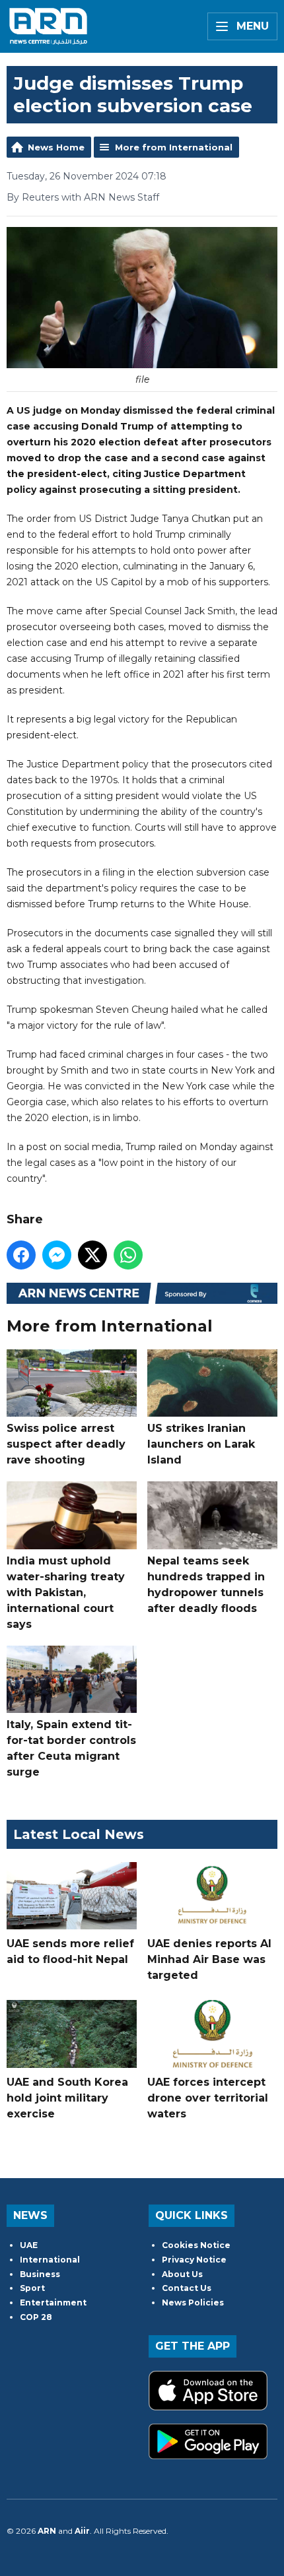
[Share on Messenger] (57, 1255)
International (50, 2260)
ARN (47, 2531)
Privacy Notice (194, 2260)
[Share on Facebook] (21, 1255)
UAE (29, 2245)
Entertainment (53, 2302)
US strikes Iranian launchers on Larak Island (201, 1444)
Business (40, 2274)
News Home (56, 147)
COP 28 (36, 2317)
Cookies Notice (196, 2245)
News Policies (193, 2302)
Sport (32, 2288)
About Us (182, 2274)
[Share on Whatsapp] (128, 1255)
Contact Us (187, 2288)
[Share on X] (92, 1255)
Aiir (82, 2531)
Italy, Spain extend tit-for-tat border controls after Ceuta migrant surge (71, 1748)
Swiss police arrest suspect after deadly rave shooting (66, 1444)
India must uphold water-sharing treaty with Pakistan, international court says (66, 1592)
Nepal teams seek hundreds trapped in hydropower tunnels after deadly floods (206, 1584)
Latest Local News (79, 1834)
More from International (174, 147)
